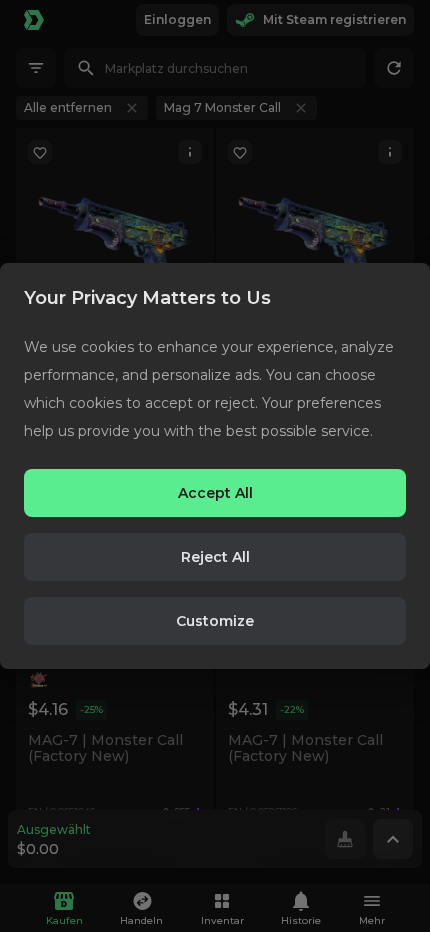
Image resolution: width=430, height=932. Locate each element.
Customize (215, 621)
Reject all (215, 557)
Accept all (215, 493)
